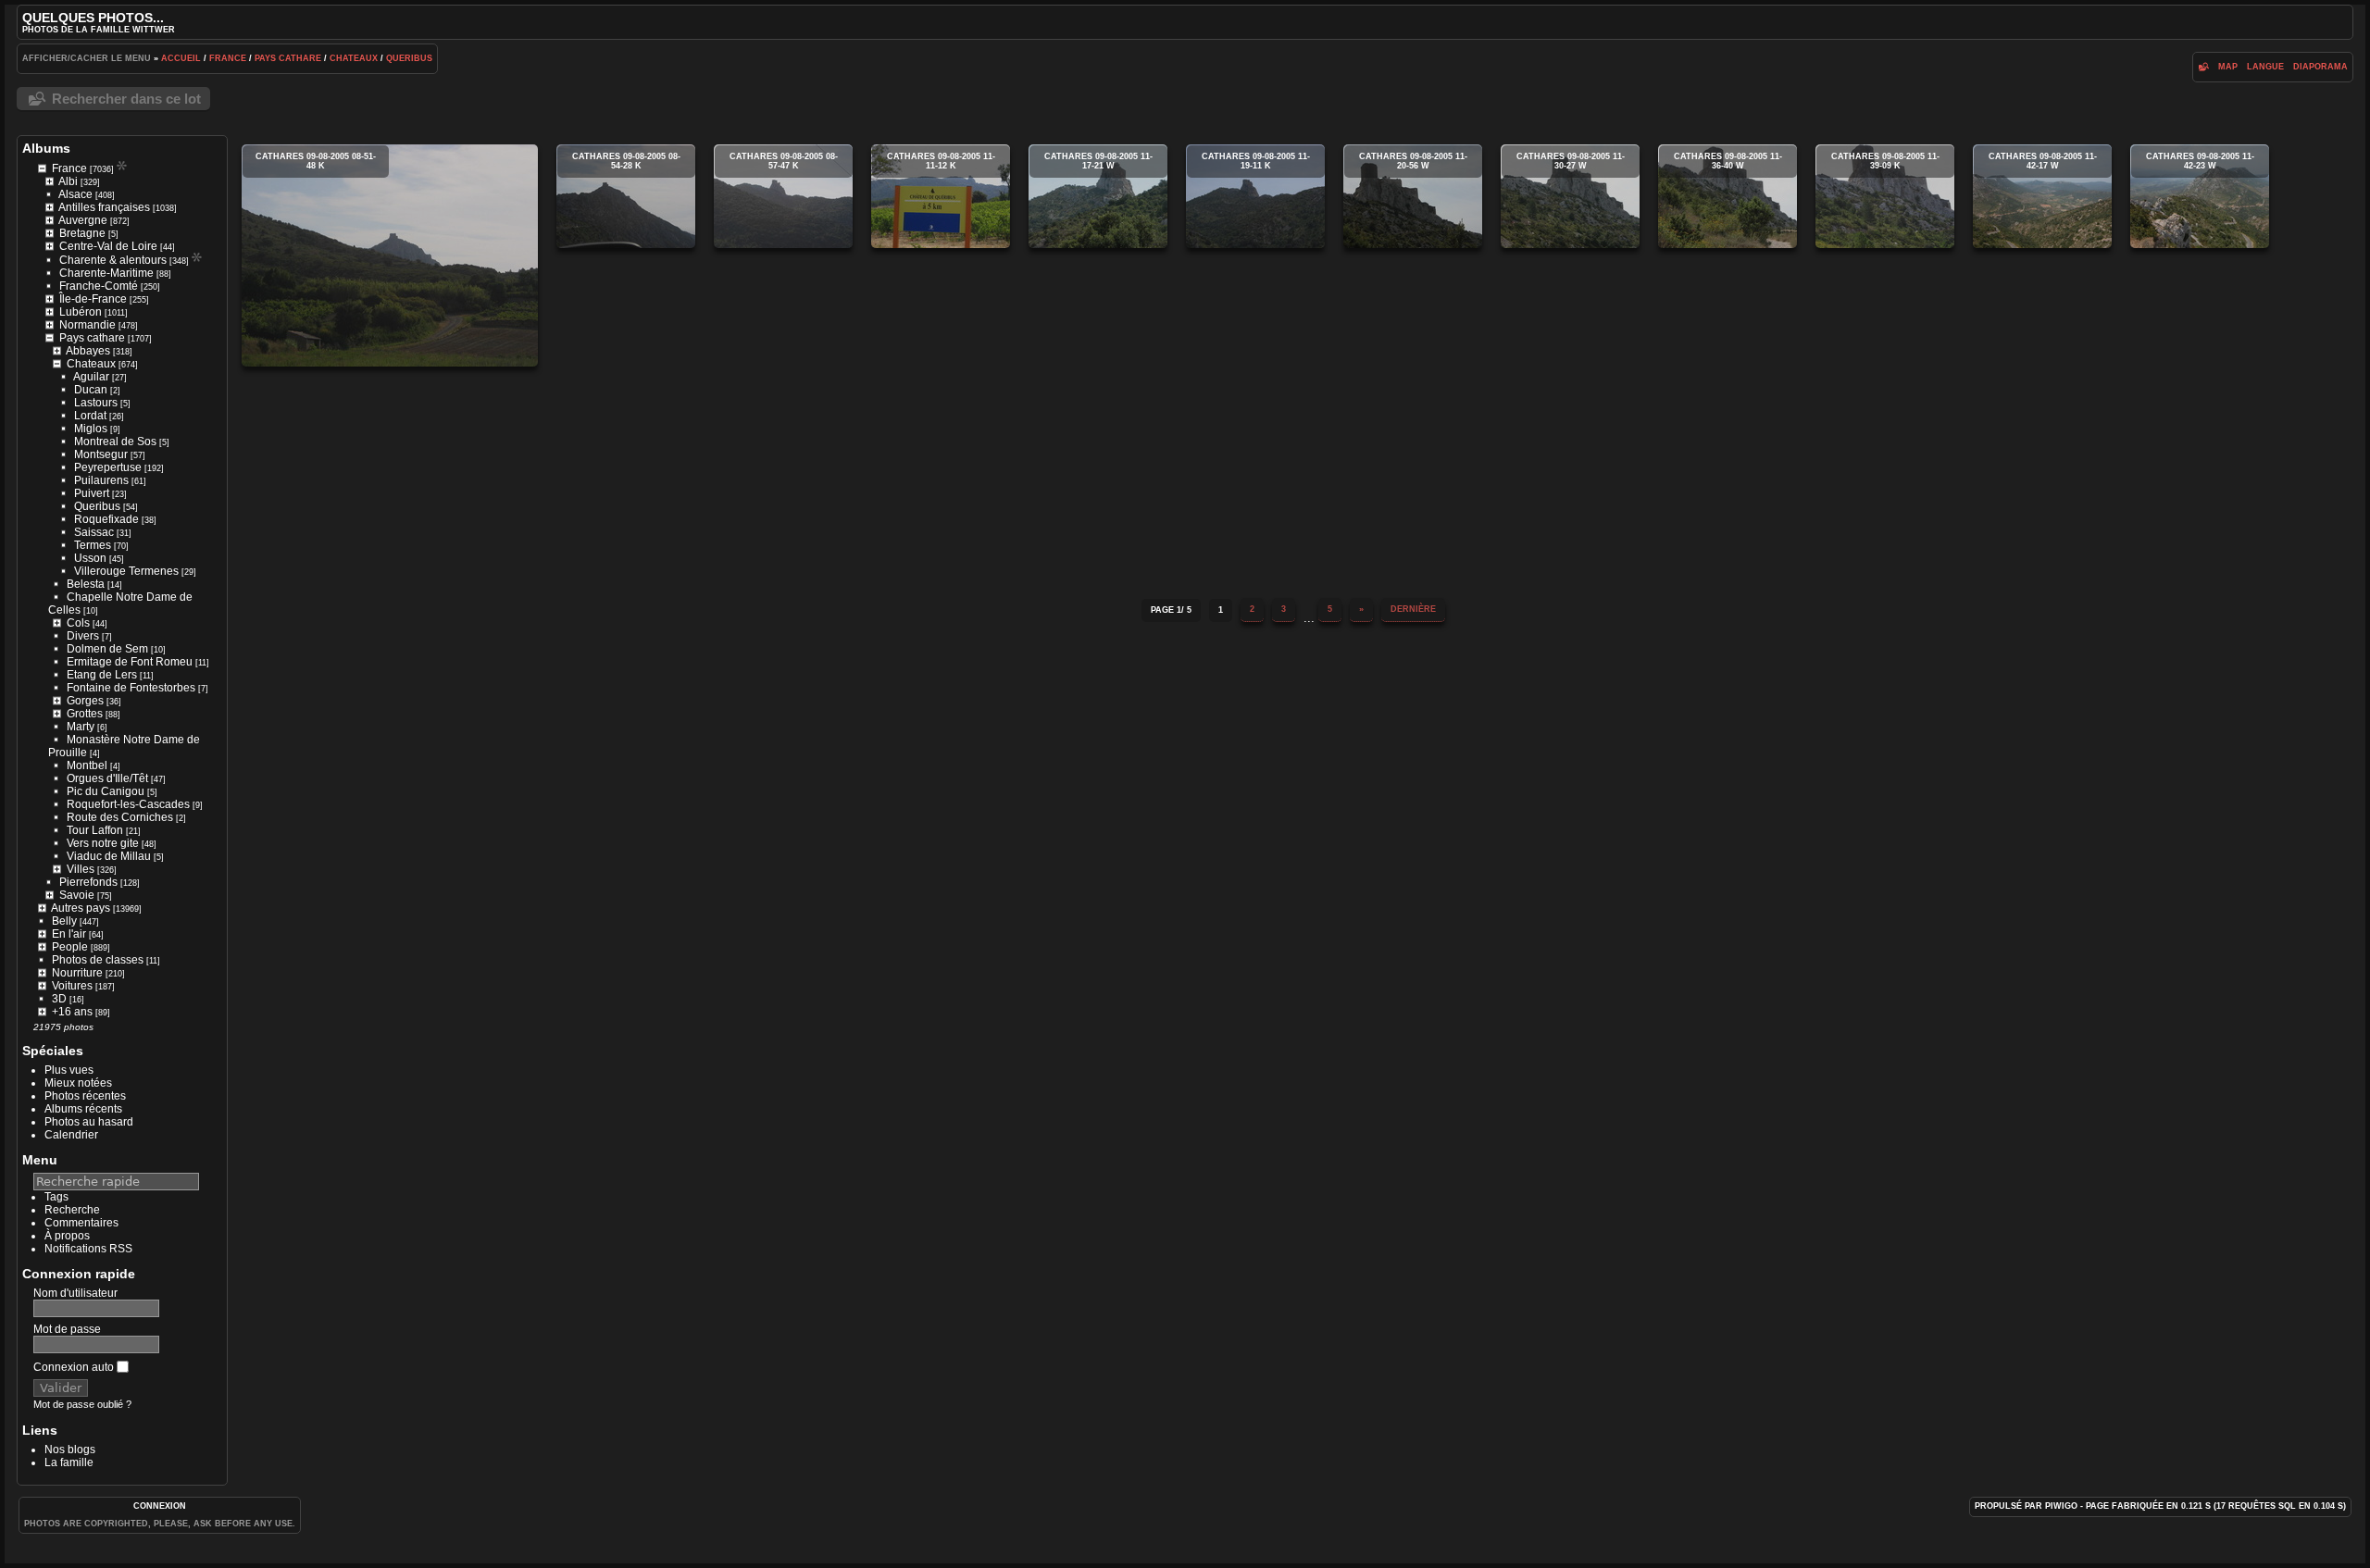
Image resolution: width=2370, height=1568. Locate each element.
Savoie (77, 895)
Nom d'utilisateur (75, 1293)
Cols (78, 623)
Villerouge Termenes (126, 571)
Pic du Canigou (106, 791)
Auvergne (83, 220)
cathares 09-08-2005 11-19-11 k (1255, 196)
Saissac (94, 532)
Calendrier (71, 1135)
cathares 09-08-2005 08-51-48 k (390, 255)
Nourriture (77, 973)
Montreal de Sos (115, 442)
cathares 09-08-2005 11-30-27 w (1570, 196)
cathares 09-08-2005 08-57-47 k (783, 196)
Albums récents (83, 1109)
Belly (64, 921)
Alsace (75, 194)
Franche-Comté (99, 286)
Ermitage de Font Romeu (130, 662)
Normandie (87, 325)
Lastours (96, 403)
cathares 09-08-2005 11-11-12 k (941, 196)
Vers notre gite (103, 843)
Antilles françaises (104, 207)
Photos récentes (85, 1096)
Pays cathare (288, 58)
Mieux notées (78, 1083)
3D (59, 999)
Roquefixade (106, 519)
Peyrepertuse (108, 467)
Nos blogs (70, 1450)
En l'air (69, 934)
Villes (81, 869)
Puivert (92, 493)
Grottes (85, 714)
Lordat (90, 416)
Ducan (91, 390)
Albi (68, 181)
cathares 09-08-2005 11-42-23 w (2200, 196)
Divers (83, 636)
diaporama (2320, 67)
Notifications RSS (88, 1249)
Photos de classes (98, 960)
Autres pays (81, 908)
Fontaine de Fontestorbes (131, 688)
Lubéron (81, 312)
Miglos (91, 429)
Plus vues (69, 1070)
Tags (56, 1197)
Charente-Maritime (106, 273)
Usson (90, 558)
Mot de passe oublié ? (82, 1404)
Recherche (72, 1210)
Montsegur (101, 454)
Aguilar (91, 377)
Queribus (409, 58)
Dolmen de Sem (107, 649)
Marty (81, 727)
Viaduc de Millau (109, 856)
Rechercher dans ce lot (126, 99)
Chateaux (354, 58)
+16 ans (72, 1012)
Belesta (86, 584)
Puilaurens (101, 480)
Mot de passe (67, 1329)
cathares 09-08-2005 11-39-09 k (1885, 196)
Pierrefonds (88, 882)
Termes (93, 545)
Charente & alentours (113, 260)
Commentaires (81, 1223)
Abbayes (88, 351)
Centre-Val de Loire (108, 246)
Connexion (160, 1506)
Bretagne (82, 233)
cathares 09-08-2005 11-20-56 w (1413, 196)
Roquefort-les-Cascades (128, 804)
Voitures (72, 986)
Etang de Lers (102, 675)
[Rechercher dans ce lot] (2204, 67)
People (70, 947)
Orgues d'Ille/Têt (107, 778)
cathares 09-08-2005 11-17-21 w (1098, 196)
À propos (67, 1236)
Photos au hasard (89, 1122)
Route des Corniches (120, 817)
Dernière (1413, 609)
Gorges (85, 701)
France (228, 58)
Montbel (87, 765)
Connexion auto (75, 1367)
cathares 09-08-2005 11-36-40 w (1728, 196)
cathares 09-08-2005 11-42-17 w (2042, 196)
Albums (46, 148)
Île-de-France (93, 299)
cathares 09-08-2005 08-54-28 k (626, 196)
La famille (69, 1462)
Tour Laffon (95, 830)
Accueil (181, 58)
